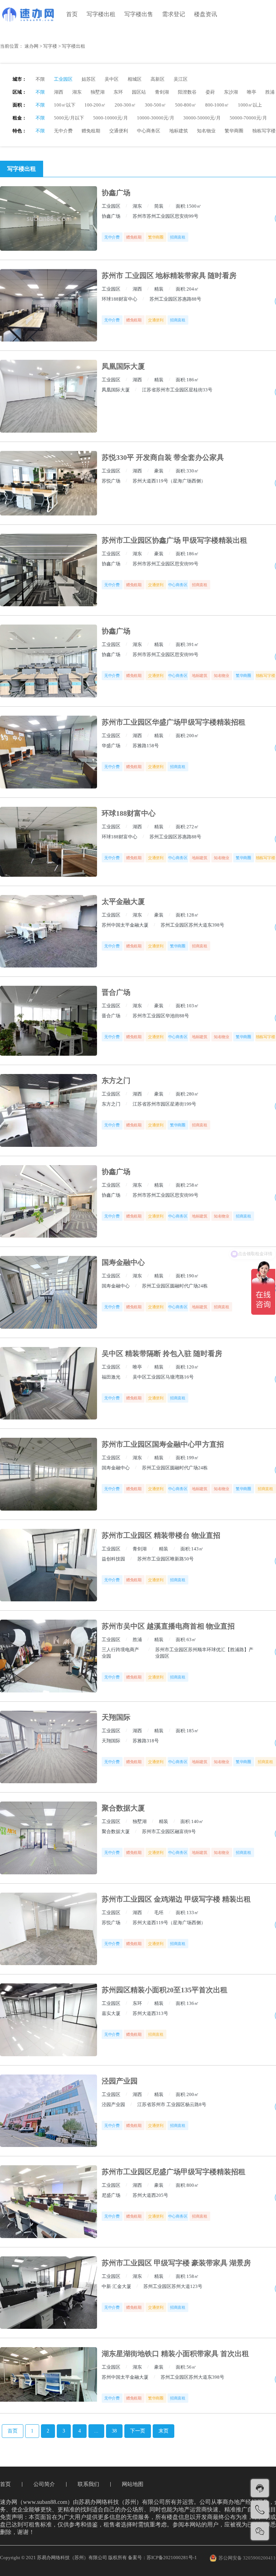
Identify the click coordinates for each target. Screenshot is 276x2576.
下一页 (138, 2431)
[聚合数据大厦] (49, 1838)
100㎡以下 (65, 105)
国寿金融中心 (123, 1262)
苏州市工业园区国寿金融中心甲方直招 (163, 1444)
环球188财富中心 (119, 299)
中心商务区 (149, 131)
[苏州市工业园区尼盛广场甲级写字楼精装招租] (49, 2202)
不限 (40, 79)
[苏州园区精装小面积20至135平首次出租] (49, 2020)
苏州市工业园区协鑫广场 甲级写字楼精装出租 (174, 540)
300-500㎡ (155, 105)
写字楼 (50, 46)
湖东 (77, 92)
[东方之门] (49, 1110)
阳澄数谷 (187, 92)
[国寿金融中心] (49, 1292)
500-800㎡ (186, 105)
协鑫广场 (116, 193)
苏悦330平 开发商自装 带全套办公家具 (163, 457)
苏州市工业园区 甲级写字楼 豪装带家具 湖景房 (176, 2263)
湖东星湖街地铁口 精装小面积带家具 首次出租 (175, 2354)
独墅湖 (98, 92)
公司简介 (44, 2484)
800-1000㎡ (217, 105)
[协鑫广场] (49, 218)
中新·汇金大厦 (116, 2286)
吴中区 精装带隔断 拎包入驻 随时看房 (162, 1353)
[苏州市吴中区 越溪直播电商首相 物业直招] (49, 1656)
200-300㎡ (125, 105)
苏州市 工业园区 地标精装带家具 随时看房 (169, 276)
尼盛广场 (111, 2195)
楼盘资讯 (206, 14)
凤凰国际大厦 (123, 366)
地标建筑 (179, 131)
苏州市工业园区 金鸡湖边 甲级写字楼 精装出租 (176, 1899)
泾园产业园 (120, 2081)
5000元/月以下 (69, 118)
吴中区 (112, 79)
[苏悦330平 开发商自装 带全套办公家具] (49, 483)
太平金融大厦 (123, 901)
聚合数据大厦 (123, 1808)
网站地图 (133, 2484)
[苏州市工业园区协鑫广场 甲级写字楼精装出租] (49, 570)
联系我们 (88, 2484)
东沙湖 (231, 92)
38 (114, 2431)
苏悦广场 (111, 481)
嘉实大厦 (111, 2013)
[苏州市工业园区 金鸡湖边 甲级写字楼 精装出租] (49, 1929)
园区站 (139, 92)
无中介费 (63, 131)
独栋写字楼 (264, 131)
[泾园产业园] (49, 2111)
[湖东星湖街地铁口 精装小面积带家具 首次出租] (49, 2374)
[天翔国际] (49, 1747)
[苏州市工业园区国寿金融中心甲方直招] (49, 1474)
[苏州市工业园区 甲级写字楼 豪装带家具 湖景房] (49, 2293)
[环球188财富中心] (49, 842)
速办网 (31, 46)
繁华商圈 (234, 131)
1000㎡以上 (250, 105)
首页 (72, 14)
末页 (164, 2431)
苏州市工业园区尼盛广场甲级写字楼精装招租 (174, 2172)
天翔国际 (116, 1717)
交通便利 (119, 131)
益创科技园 (113, 1559)
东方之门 (116, 1080)
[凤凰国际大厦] (49, 396)
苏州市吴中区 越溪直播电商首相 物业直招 (168, 1626)
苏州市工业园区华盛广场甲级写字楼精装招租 (174, 722)
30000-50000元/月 (202, 118)
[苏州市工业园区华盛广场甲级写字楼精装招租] (49, 752)
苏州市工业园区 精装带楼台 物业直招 (161, 1535)
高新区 (158, 79)
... (96, 2431)
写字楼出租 (101, 14)
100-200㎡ (95, 105)
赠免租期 (91, 131)
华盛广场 (111, 746)
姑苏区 (89, 79)
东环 (118, 92)
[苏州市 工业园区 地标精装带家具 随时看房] (49, 305)
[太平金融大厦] (49, 931)
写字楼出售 (139, 14)
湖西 (59, 92)
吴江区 (181, 79)
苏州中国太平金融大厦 (125, 925)
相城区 (135, 79)
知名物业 (206, 131)
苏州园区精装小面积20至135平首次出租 (165, 1990)
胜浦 (270, 92)
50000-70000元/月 (248, 118)
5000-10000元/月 (111, 118)
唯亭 (252, 92)
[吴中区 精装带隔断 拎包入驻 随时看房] (49, 1383)
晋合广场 (116, 992)
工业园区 (63, 79)
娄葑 (210, 92)
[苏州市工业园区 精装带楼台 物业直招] (49, 1565)
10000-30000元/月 (156, 118)
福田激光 (111, 1377)
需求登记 (174, 14)
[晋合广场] (49, 1021)
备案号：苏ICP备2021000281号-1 (162, 2558)
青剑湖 (162, 92)
